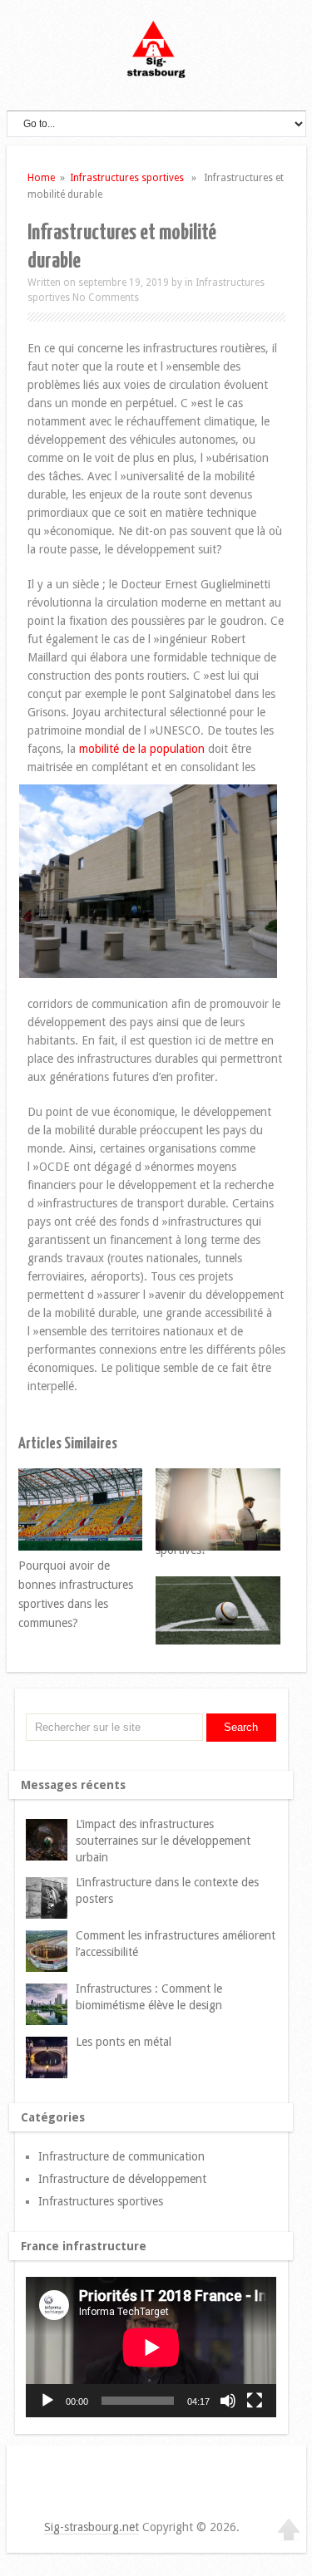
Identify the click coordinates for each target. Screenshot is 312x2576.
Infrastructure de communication (121, 2156)
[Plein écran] (255, 2401)
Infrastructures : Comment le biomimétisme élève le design (149, 1997)
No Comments (106, 297)
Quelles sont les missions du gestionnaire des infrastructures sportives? (197, 1512)
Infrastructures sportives (127, 178)
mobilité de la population (142, 749)
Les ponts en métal (124, 2042)
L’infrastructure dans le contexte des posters (167, 1890)
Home (41, 178)
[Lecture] (47, 2401)
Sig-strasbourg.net (92, 2527)
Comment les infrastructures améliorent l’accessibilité (176, 1944)
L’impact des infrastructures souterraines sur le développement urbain (163, 1841)
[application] (151, 2347)
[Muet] (228, 2401)
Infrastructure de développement (122, 2179)
